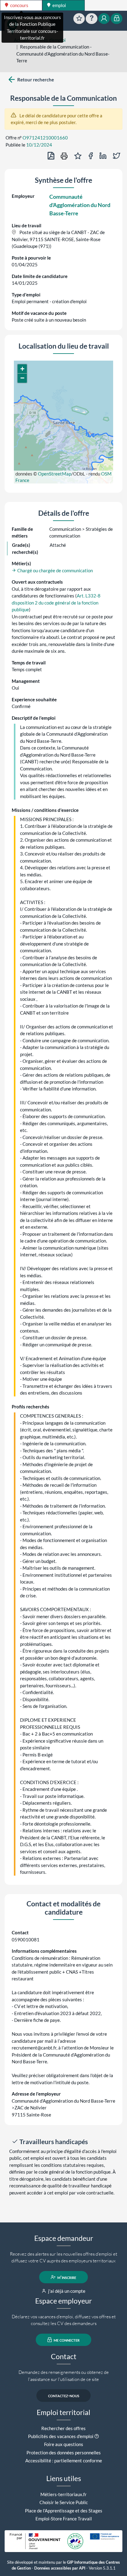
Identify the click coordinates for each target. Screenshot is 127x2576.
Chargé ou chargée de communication (55, 570)
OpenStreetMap (55, 474)
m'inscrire (66, 2277)
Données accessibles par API (60, 2568)
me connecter (66, 2340)
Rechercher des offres (63, 2428)
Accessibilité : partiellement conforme (64, 2461)
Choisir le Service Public (64, 2502)
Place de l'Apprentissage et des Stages (64, 2511)
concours (19, 5)
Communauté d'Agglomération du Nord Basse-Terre (80, 205)
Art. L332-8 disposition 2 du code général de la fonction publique (56, 603)
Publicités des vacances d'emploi (61, 2436)
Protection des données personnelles (64, 2453)
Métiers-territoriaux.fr (63, 2494)
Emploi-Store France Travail (64, 2519)
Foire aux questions (64, 2444)
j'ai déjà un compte (66, 2291)
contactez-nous (64, 2395)
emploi (59, 5)
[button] (22, 369)
